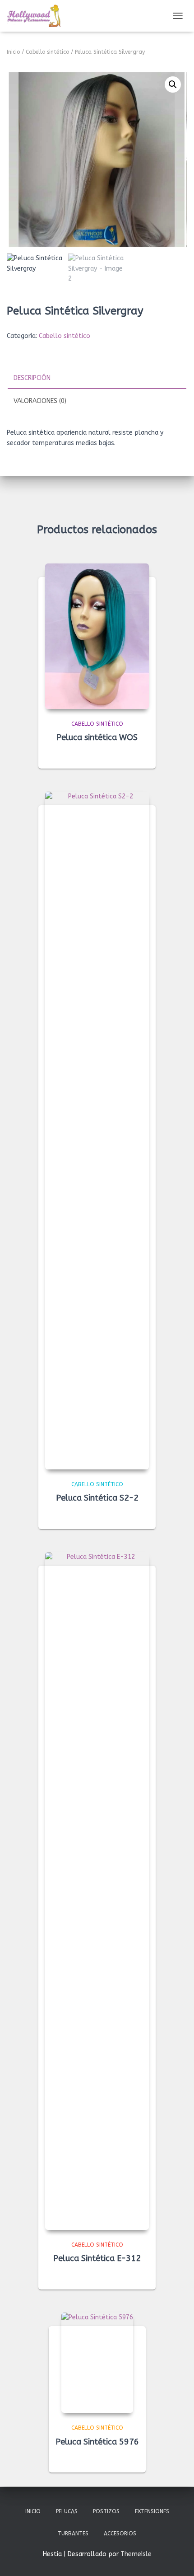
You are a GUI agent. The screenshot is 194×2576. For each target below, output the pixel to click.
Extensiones (152, 2511)
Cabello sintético (47, 52)
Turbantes (73, 2534)
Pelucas (67, 2511)
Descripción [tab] (32, 378)
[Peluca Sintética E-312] (97, 1891)
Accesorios (120, 2534)
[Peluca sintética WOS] (97, 636)
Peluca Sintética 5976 (97, 2442)
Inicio (13, 52)
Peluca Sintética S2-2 (97, 1498)
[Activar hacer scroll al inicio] (176, 2558)
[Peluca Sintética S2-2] (97, 1131)
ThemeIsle (136, 2554)
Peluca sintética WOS (97, 737)
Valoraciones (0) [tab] (40, 401)
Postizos (106, 2511)
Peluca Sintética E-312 (97, 2258)
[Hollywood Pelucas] (37, 16)
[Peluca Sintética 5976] (97, 2363)
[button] (173, 84)
